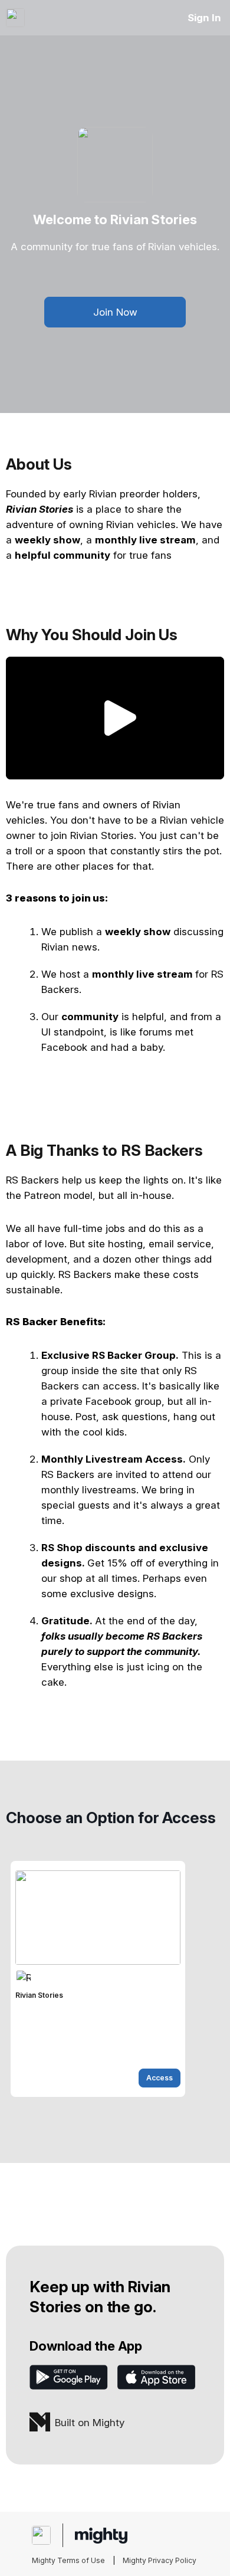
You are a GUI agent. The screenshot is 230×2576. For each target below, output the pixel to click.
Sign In (204, 18)
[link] (98, 1979)
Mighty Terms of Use (68, 2560)
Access (160, 2078)
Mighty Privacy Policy (160, 2560)
